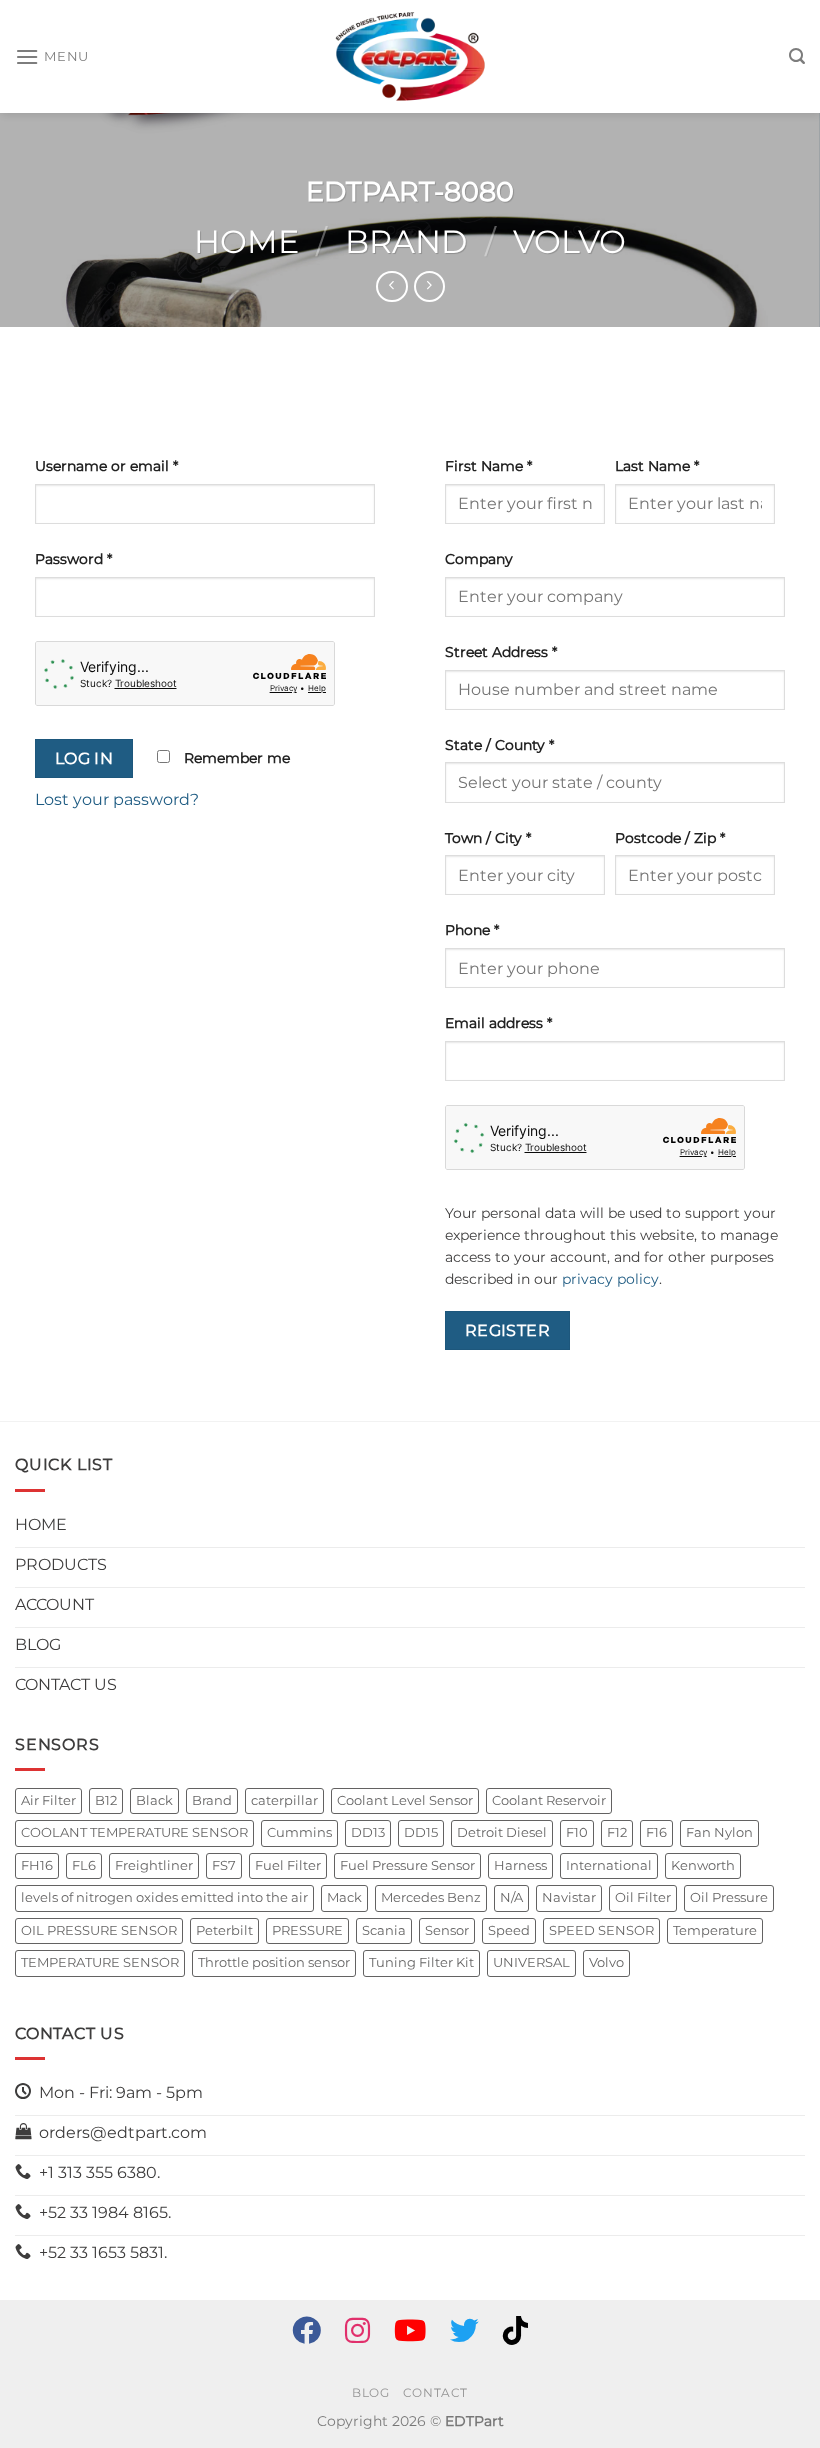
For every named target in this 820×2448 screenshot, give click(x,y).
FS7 (224, 1865)
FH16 (37, 1865)
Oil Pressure (729, 1897)
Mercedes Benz (431, 1897)
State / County (499, 745)
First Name (488, 466)
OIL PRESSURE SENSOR (99, 1930)
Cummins (299, 1832)
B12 (106, 1800)
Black (154, 1800)
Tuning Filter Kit (421, 1962)
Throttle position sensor (274, 1962)
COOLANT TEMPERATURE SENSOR (134, 1832)
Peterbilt (224, 1930)
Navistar (569, 1897)
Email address (498, 1023)
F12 (617, 1832)
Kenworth (703, 1865)
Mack (344, 1897)
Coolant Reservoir (549, 1800)
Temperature (715, 1930)
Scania (384, 1930)
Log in (84, 758)
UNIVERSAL (531, 1962)
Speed (509, 1930)
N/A (511, 1897)
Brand (406, 241)
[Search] (797, 56)
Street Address (501, 652)
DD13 (368, 1832)
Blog (370, 2392)
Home (246, 241)
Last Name (657, 466)
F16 (656, 1832)
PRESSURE (307, 1930)
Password (73, 559)
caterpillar (284, 1800)
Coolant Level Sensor (405, 1800)
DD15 (421, 1832)
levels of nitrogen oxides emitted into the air (164, 1897)
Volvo (569, 241)
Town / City (488, 838)
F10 (577, 1832)
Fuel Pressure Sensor (407, 1865)
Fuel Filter (288, 1865)
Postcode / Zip (670, 838)
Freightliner (154, 1865)
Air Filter (48, 1800)
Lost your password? (117, 799)
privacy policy (610, 1279)
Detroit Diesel (502, 1832)
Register (508, 1330)
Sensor (447, 1930)
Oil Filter (643, 1897)
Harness (520, 1865)
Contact (435, 2392)
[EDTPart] (410, 57)
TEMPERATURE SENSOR (100, 1962)
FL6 (84, 1865)
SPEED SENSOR (601, 1930)
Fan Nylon (719, 1832)
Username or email (106, 466)
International (609, 1865)
